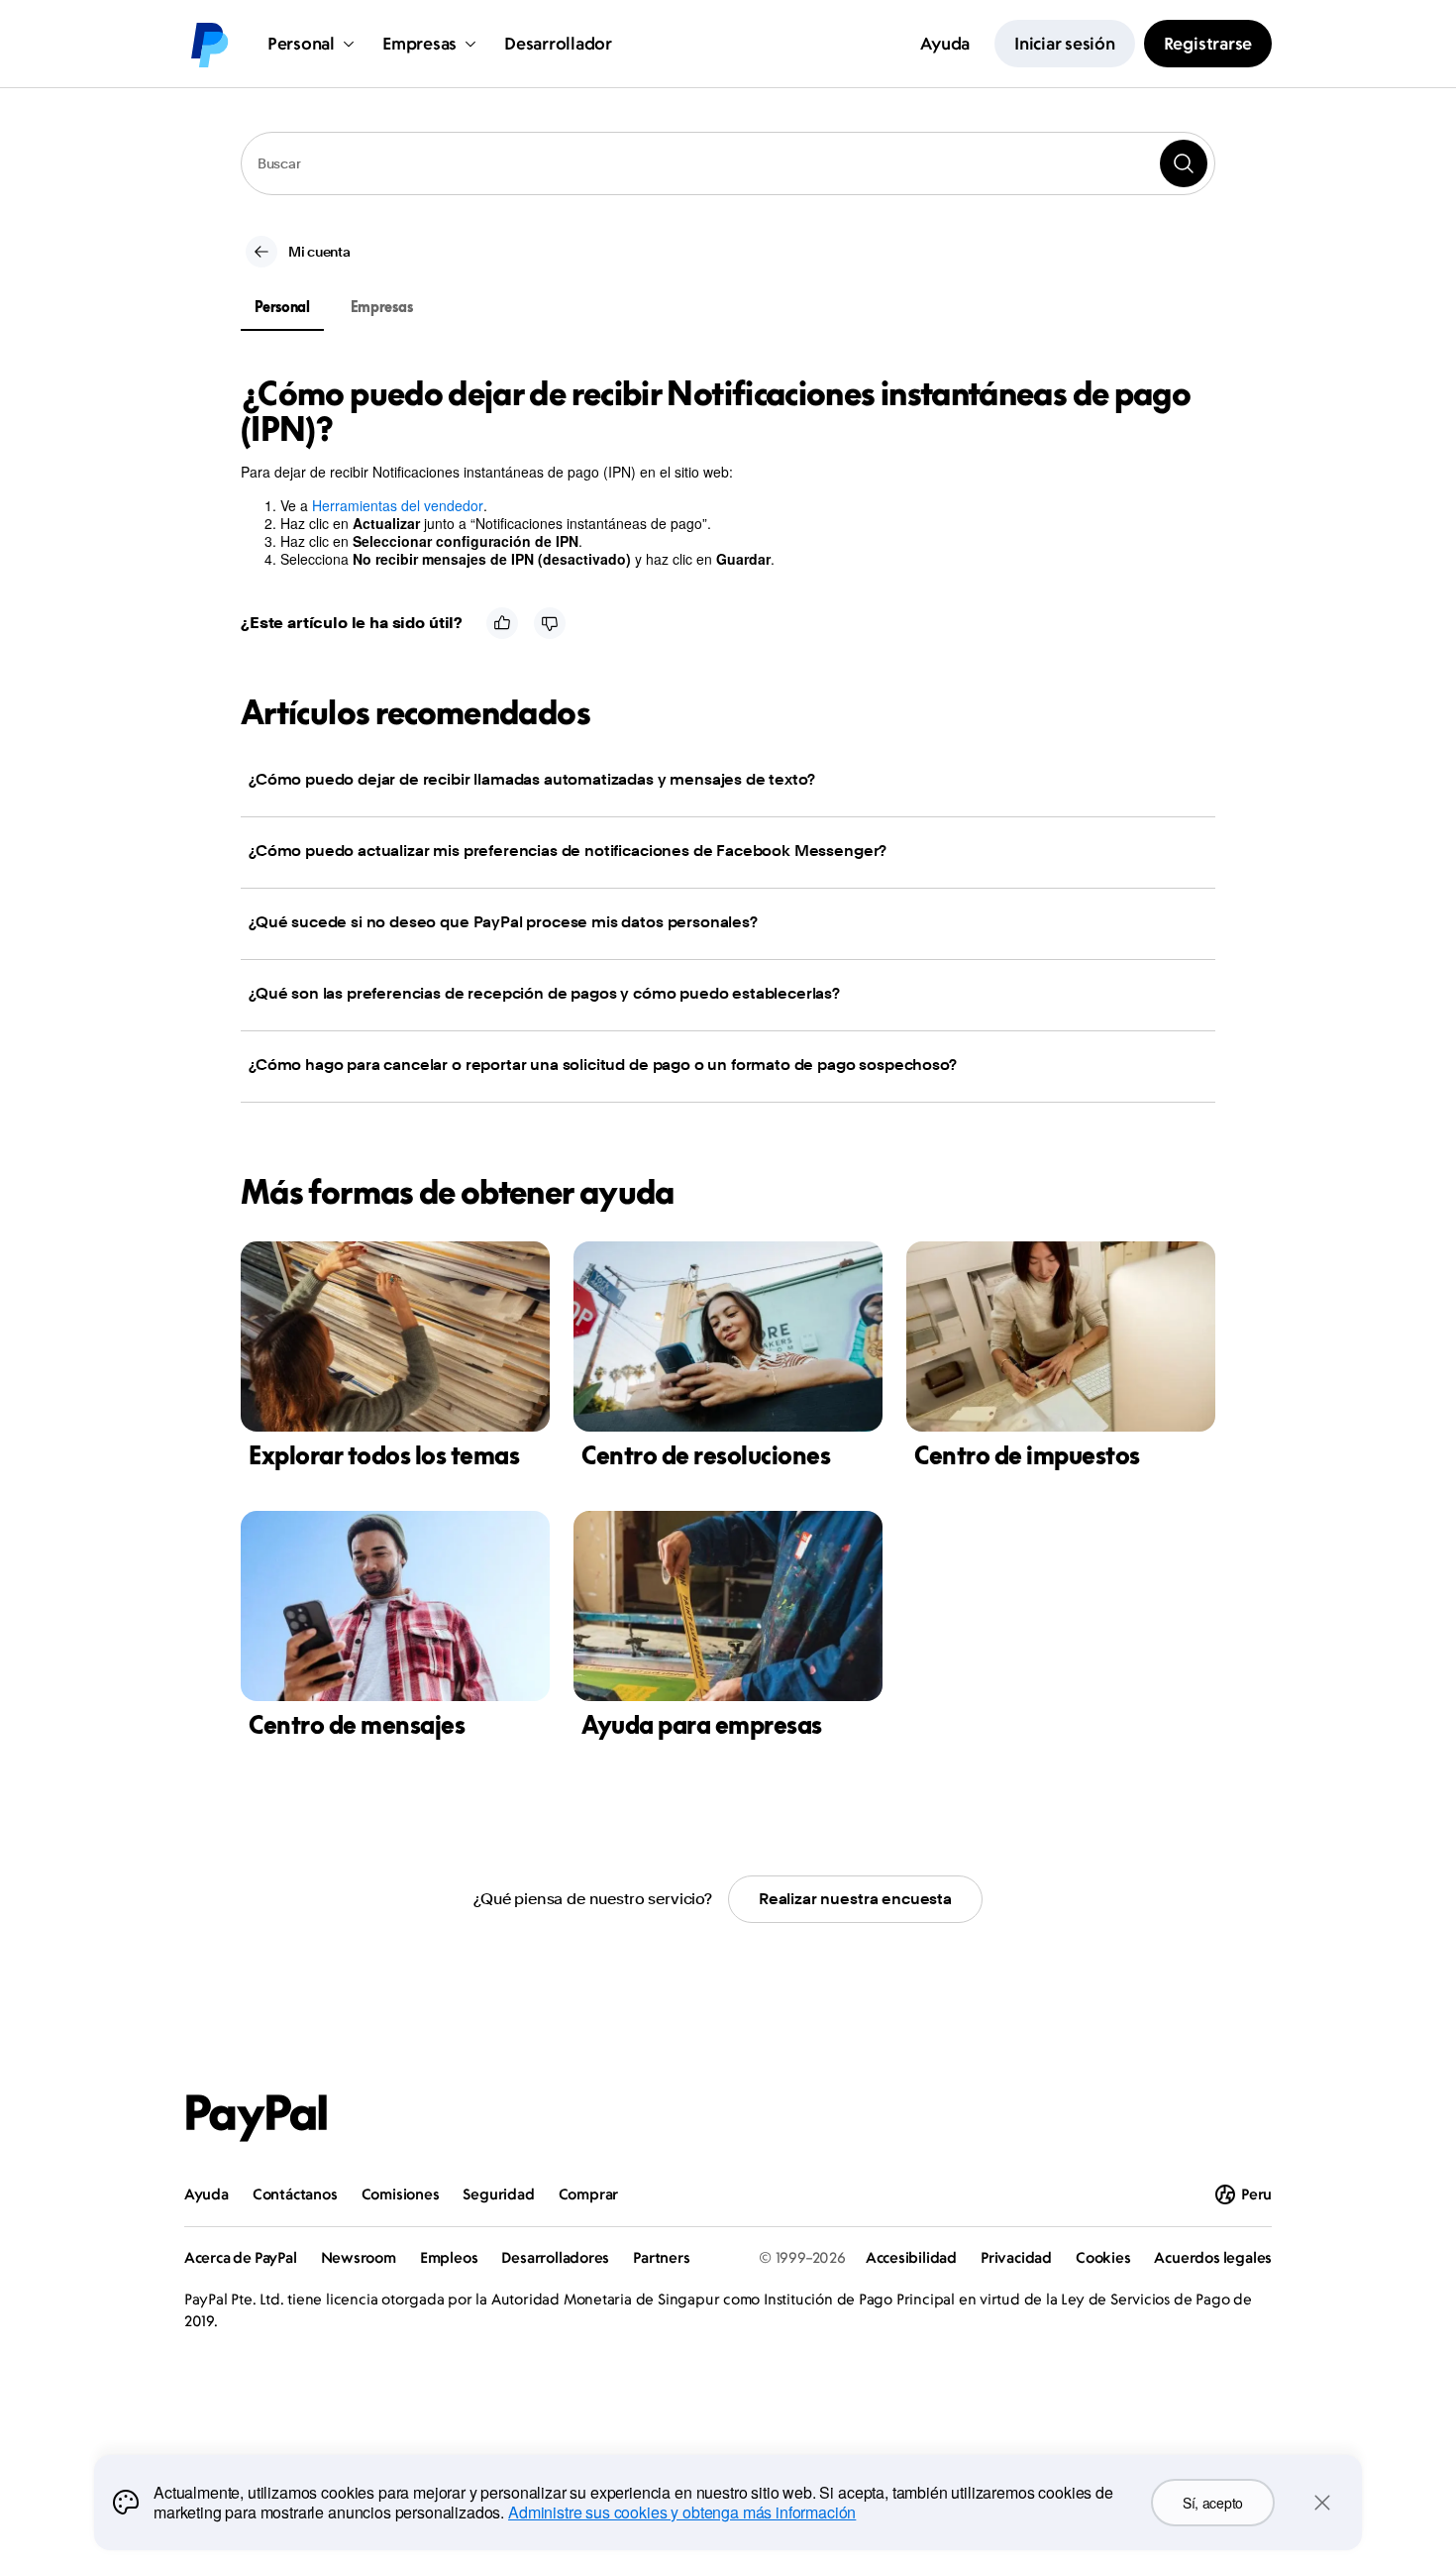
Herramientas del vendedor (398, 505)
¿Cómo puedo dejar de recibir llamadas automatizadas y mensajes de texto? (531, 779)
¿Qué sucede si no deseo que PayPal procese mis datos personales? (503, 922)
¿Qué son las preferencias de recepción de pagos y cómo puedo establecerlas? (544, 993)
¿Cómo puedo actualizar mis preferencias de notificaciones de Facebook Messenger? (568, 851)
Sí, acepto (1213, 2503)
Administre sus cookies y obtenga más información (682, 2512)
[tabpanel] (716, 472)
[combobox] (728, 163)
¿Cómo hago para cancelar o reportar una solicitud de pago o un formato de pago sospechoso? (603, 1065)
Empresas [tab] (382, 307)
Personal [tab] (282, 307)
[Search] (1184, 163)
